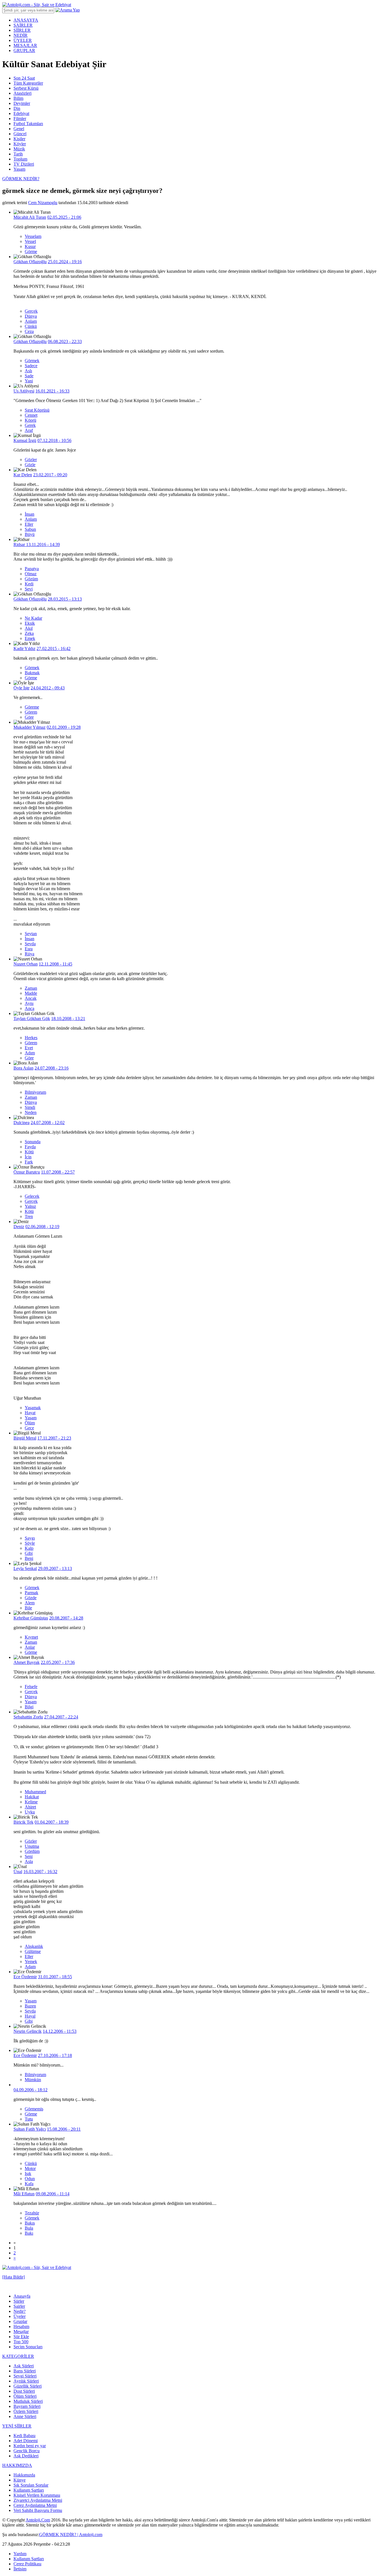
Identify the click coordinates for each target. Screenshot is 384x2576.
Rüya (30, 954)
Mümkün (33, 2080)
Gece (29, 1428)
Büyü (30, 534)
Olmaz (31, 574)
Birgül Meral (25, 1438)
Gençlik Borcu (27, 2451)
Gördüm (32, 1851)
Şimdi (30, 1107)
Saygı (30, 1538)
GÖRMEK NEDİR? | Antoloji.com (71, 2535)
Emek (30, 638)
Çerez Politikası (27, 2564)
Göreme (32, 707)
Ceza (29, 331)
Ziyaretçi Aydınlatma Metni (38, 2500)
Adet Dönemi (26, 2441)
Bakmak (32, 673)
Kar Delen (23, 475)
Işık (28, 2174)
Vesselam (33, 236)
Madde (31, 993)
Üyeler (20, 2316)
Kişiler (19, 139)
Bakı (29, 2233)
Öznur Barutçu (27, 1172)
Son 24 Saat (24, 78)
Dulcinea (22, 1123)
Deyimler (22, 103)
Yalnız (30, 1206)
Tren (29, 1216)
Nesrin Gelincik (28, 2031)
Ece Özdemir (25, 1977)
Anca (30, 1008)
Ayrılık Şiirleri (26, 2381)
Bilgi (29, 1707)
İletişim (20, 2569)
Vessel (30, 241)
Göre (29, 717)
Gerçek (31, 311)
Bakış (30, 2223)
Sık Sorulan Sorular (31, 2485)
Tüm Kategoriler (28, 83)
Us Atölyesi (24, 391)
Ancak (31, 998)
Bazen (30, 2006)
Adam (30, 1967)
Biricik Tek (23, 1822)
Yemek (31, 1962)
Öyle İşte (22, 688)
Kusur (30, 246)
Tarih (18, 154)
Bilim (18, 98)
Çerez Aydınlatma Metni (35, 2505)
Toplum (20, 159)
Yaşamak (33, 1408)
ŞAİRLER (23, 25)
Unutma (32, 1846)
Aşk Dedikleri (26, 2456)
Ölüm (30, 1423)
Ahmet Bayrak (27, 1662)
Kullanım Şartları (29, 2490)
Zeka (29, 633)
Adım (30, 1053)
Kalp (29, 1548)
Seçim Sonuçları (28, 2347)
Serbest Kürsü (26, 88)
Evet (29, 1048)
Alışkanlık (34, 1946)
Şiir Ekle (21, 2337)
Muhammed (35, 1792)
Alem (30, 1603)
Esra (29, 949)
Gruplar (20, 2321)
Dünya (31, 316)
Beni (29, 1558)
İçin (28, 1157)
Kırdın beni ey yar (30, 2446)
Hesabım (21, 2326)
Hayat (30, 1413)
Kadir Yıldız (24, 648)
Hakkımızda (24, 2475)
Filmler (20, 119)
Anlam (31, 321)
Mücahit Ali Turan (30, 217)
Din (17, 108)
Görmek (32, 361)
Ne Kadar (33, 618)
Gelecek (32, 1196)
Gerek (30, 425)
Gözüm (31, 579)
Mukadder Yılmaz (30, 727)
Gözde (31, 1598)
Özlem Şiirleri (26, 2411)
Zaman (31, 988)
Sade (29, 376)
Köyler (20, 144)
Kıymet (31, 1637)
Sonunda (33, 1142)
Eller (29, 524)
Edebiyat (21, 113)
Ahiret (30, 1807)
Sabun (30, 529)
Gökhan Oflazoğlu (30, 262)
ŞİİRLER (22, 30)
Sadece (31, 366)
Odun (30, 2179)
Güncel (20, 134)
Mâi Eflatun (24, 2194)
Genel (19, 129)
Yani (29, 381)
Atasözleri (22, 93)
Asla (29, 1861)
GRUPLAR (24, 50)
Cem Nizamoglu (43, 203)
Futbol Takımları (28, 124)
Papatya (32, 569)
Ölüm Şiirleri (25, 2396)
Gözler (31, 460)
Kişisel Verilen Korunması (37, 2495)
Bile (28, 1608)
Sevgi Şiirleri (25, 2376)
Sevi (29, 589)
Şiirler (19, 2301)
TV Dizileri (24, 164)
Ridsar (20, 544)
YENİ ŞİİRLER (17, 2426)
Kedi (29, 584)
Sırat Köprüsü (37, 410)
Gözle (30, 465)
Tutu (29, 2119)
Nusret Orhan (26, 964)
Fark (29, 1162)
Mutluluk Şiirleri (28, 2401)
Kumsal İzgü (25, 440)
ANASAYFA (26, 20)
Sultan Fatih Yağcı (30, 2129)
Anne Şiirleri (25, 2416)
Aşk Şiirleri (24, 2366)
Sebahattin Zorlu (28, 1717)
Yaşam (19, 169)
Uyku (30, 1812)
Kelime (31, 1802)
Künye (20, 2480)
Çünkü (31, 326)
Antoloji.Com (38, 2520)
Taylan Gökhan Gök (32, 1019)
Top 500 (21, 2342)
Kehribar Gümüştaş (31, 1618)
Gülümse (33, 1951)
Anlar (30, 1647)
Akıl (29, 628)
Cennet (31, 415)
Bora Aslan (23, 1068)
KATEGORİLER (18, 2356)
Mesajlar (21, 2332)
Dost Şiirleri (24, 2391)
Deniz (19, 1227)
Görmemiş (34, 2109)
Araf (29, 430)
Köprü (31, 420)
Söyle (30, 1543)
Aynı (29, 1003)
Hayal (30, 2016)
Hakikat (32, 1797)
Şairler (19, 2306)
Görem (31, 712)
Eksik (30, 623)
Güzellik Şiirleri (28, 2386)
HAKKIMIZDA (17, 2465)
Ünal (18, 1872)
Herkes (31, 1038)
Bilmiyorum (35, 1092)
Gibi (29, 1553)
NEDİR (21, 35)
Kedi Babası (24, 2436)
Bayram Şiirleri (27, 2406)
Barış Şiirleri (25, 2371)
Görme (31, 251)
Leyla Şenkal (25, 1568)
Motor (30, 2168)
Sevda (30, 944)
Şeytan (31, 934)
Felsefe (31, 1687)
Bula (29, 2228)
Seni (29, 1856)
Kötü (29, 1152)
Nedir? (20, 2311)
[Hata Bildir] (13, 2277)
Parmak (31, 1593)
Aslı (28, 371)
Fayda (30, 1147)
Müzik (19, 149)
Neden (31, 1112)
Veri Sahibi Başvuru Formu (38, 2510)
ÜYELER (23, 40)
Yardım (20, 2554)
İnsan (30, 514)
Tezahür (32, 2213)
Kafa (29, 2184)
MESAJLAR (25, 45)
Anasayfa (22, 2296)
